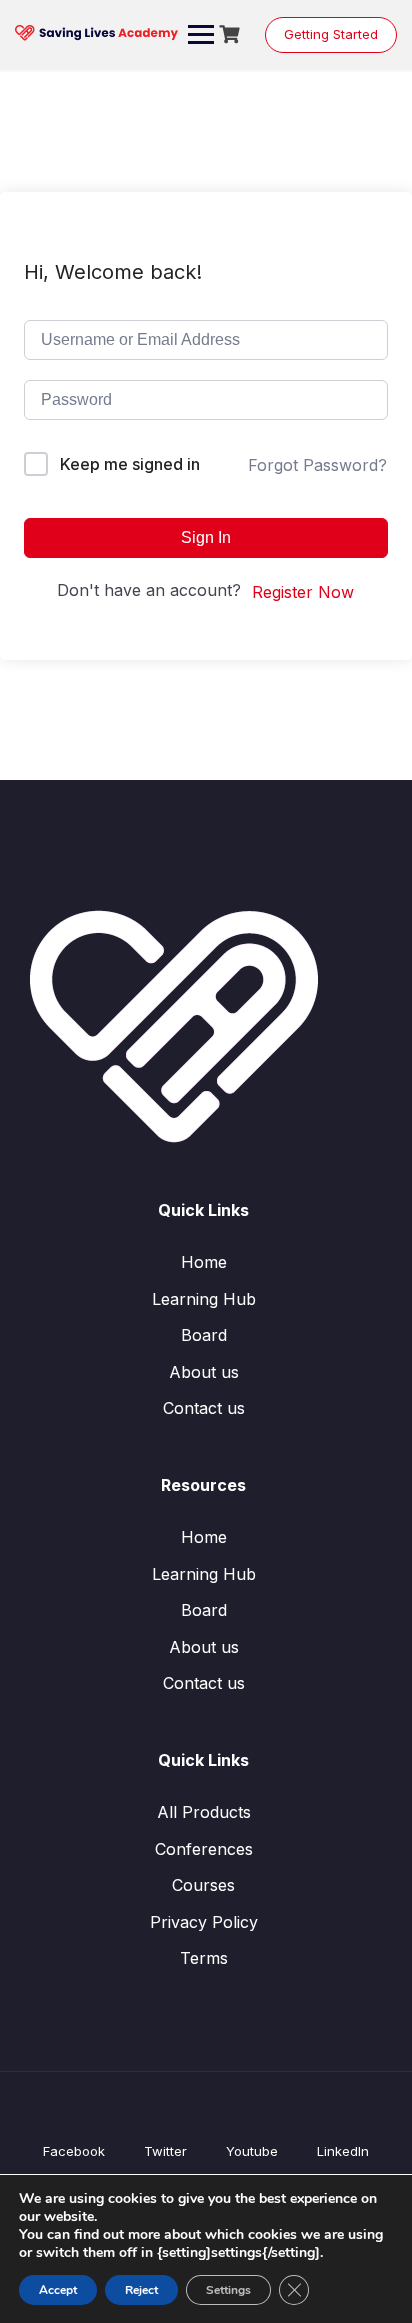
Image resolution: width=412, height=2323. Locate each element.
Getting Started (331, 34)
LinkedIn (343, 2151)
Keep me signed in (130, 464)
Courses (203, 1885)
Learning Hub (204, 1299)
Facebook (74, 2151)
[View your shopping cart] (232, 34)
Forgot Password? (317, 465)
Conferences (204, 1849)
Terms (204, 1958)
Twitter (165, 2151)
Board (204, 1335)
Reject (141, 2290)
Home (204, 1262)
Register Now (303, 592)
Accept (58, 2290)
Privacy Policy (204, 1922)
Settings (228, 2290)
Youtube (252, 2151)
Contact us (204, 1408)
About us (204, 1372)
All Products (204, 1812)
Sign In (206, 537)
